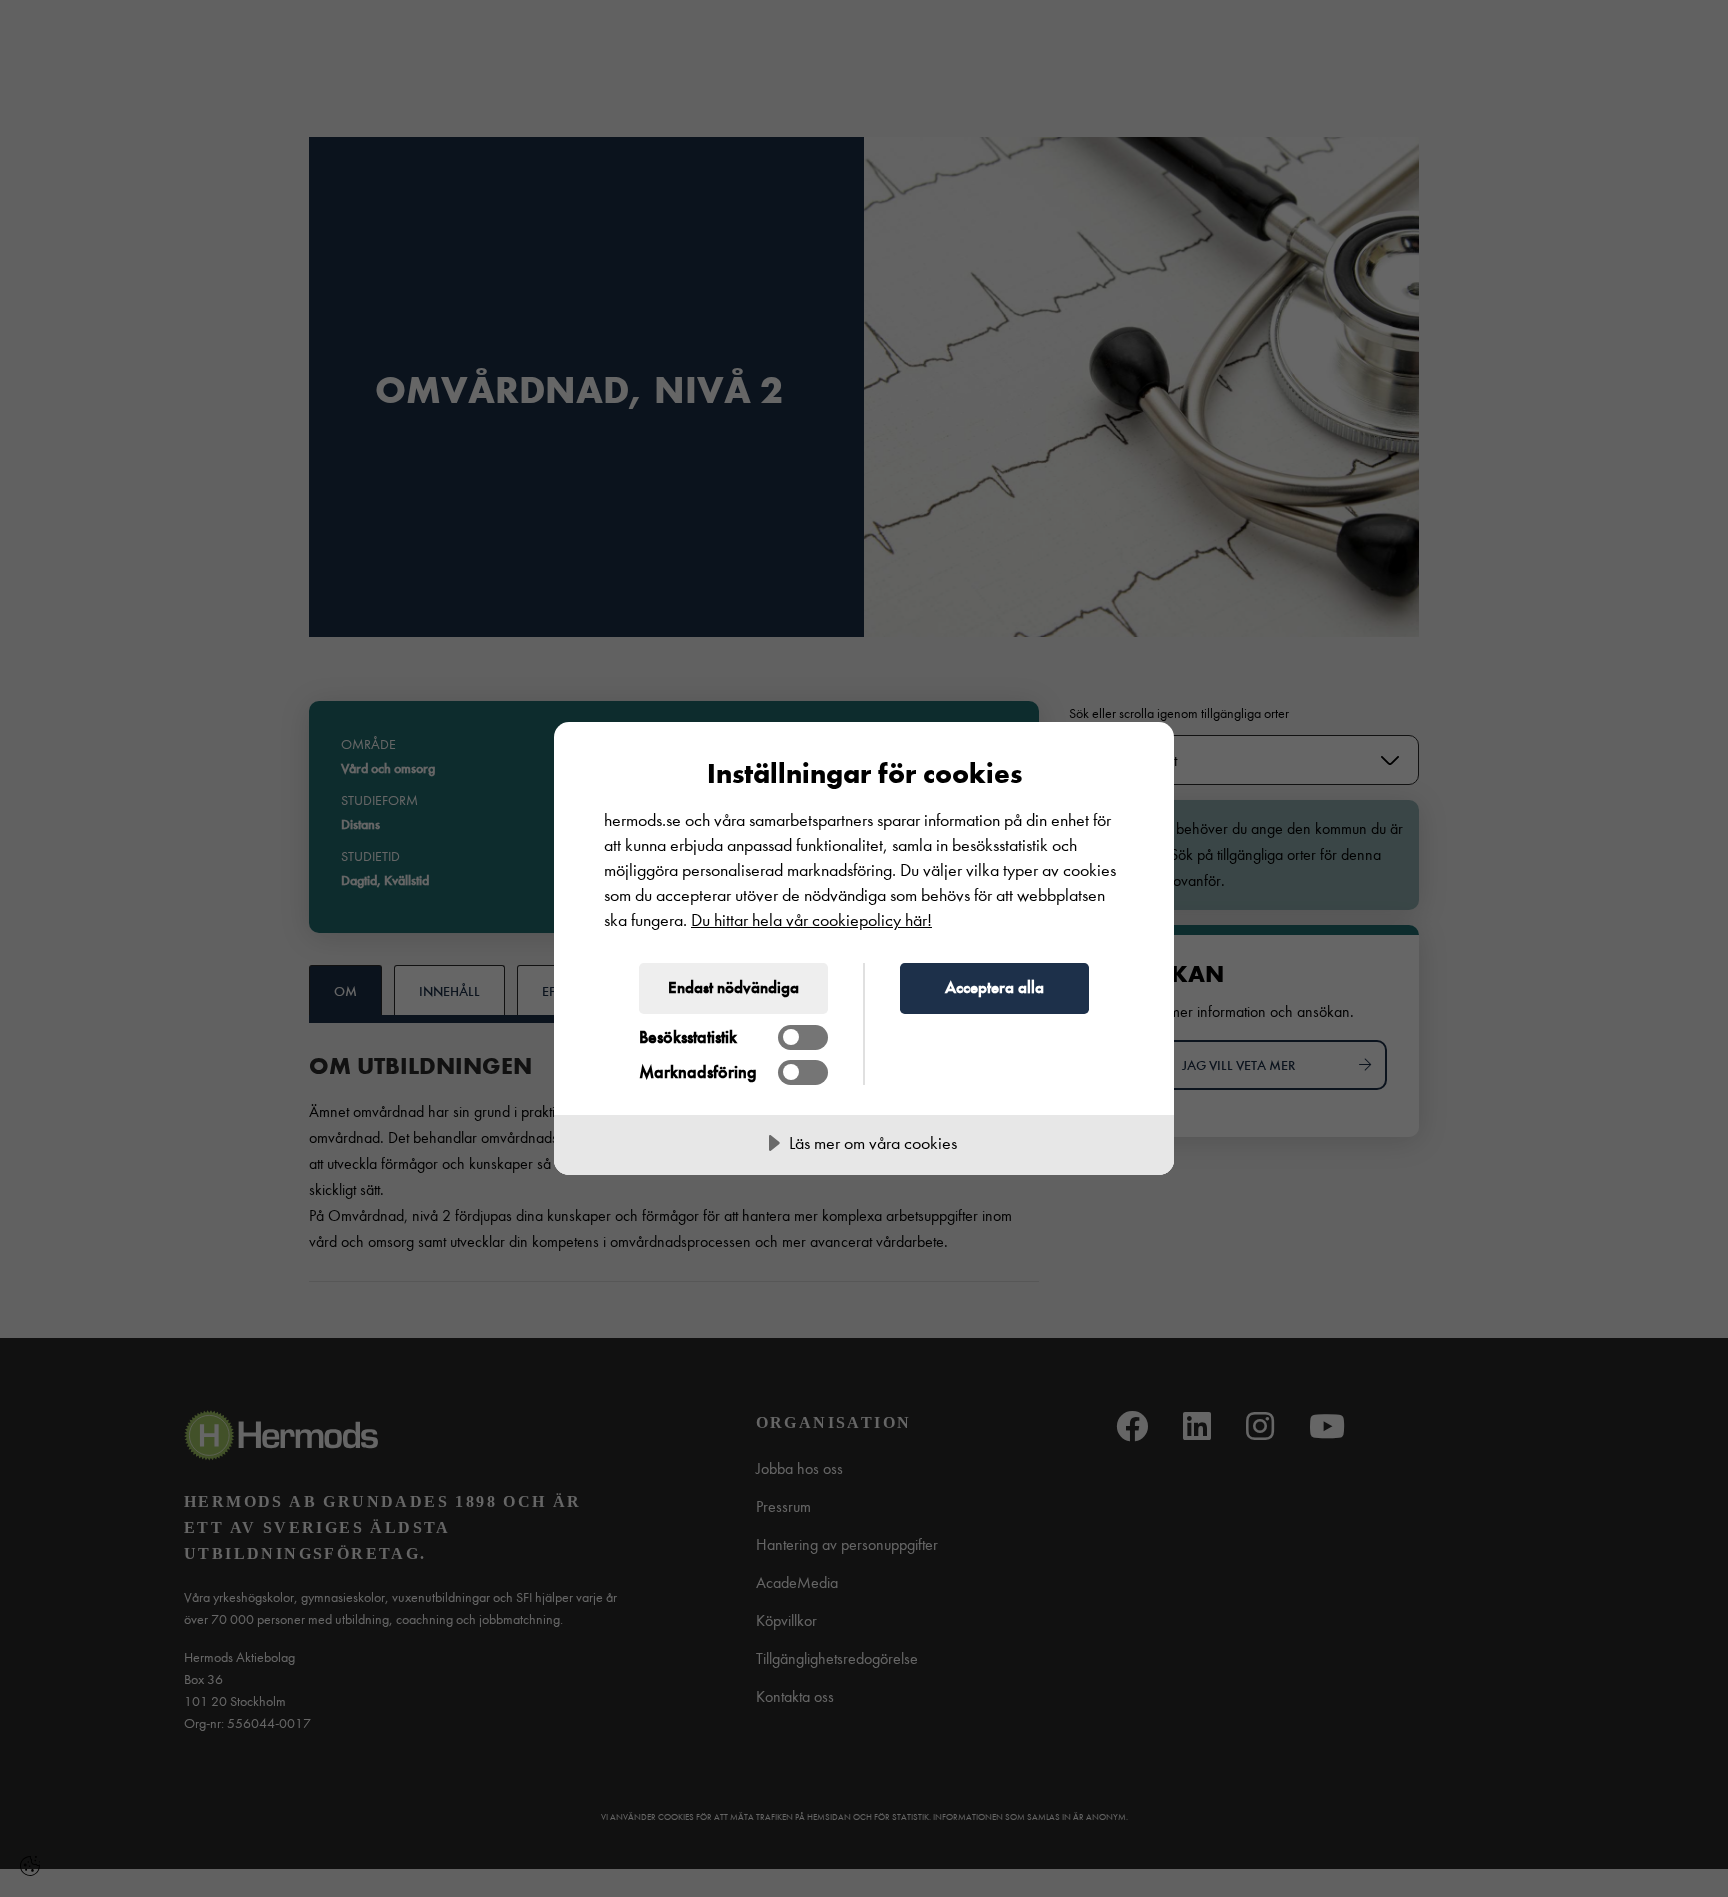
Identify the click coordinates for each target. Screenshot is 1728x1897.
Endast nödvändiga (733, 987)
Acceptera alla (994, 987)
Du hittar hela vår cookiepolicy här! (811, 920)
